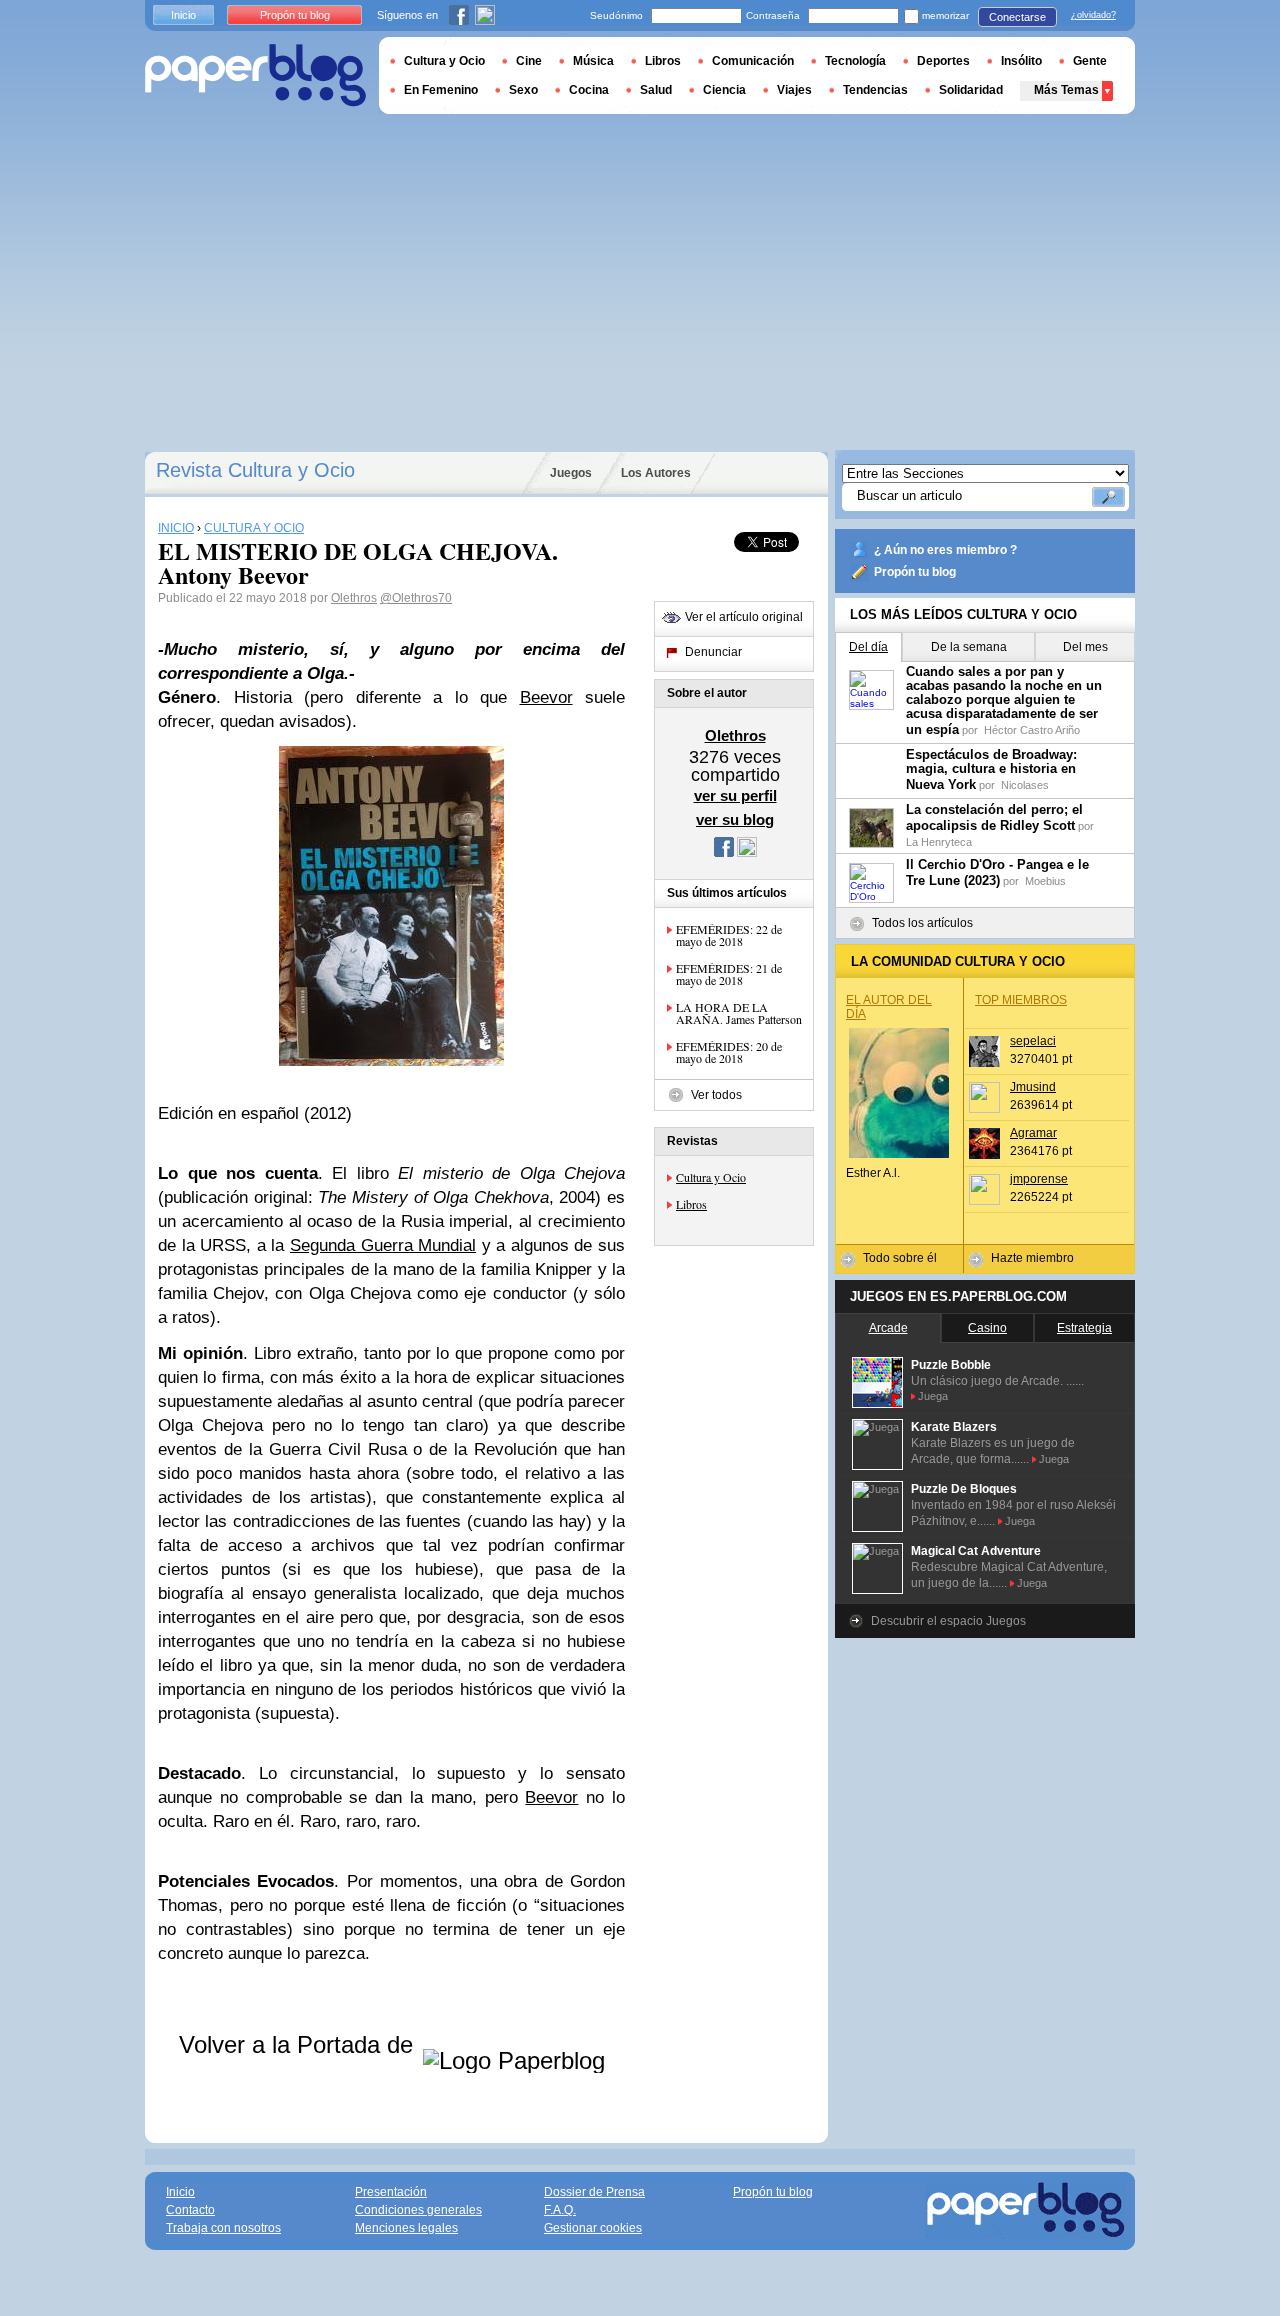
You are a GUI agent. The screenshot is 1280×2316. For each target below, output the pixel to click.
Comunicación (753, 61)
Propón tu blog (915, 572)
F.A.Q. (560, 2210)
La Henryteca (939, 842)
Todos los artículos (922, 923)
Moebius (1045, 881)
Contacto (190, 2210)
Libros (691, 1204)
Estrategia (1084, 1328)
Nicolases (1025, 785)
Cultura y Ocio (711, 1177)
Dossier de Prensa (594, 2192)
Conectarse (1017, 17)
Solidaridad (971, 90)
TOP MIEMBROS (1021, 1000)
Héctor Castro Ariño (1032, 730)
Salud (656, 90)
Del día (868, 647)
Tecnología (855, 61)
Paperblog (255, 75)
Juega (933, 1396)
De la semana (969, 647)
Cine (529, 61)
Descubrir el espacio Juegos (948, 1621)
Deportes (943, 61)
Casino (987, 1328)
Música (593, 61)
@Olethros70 (416, 598)
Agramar (1033, 1133)
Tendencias (875, 90)
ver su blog (735, 819)
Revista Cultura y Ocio (255, 470)
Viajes (794, 90)
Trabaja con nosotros (223, 2228)
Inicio (183, 15)
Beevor (546, 697)
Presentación (391, 2192)
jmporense (1039, 1179)
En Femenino (441, 90)
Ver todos (716, 1095)
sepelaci (1033, 1041)
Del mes (1085, 647)
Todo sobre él (900, 1258)
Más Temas (1066, 90)
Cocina (589, 90)
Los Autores (656, 473)
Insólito (1021, 61)
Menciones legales (406, 2228)
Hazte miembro (1032, 1258)
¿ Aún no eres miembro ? (945, 550)
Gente (1090, 61)
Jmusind (1033, 1087)
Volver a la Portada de (299, 2044)
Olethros (354, 598)
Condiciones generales (418, 2210)
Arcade (888, 1328)
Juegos (571, 473)
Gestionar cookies (593, 2228)
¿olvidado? (1093, 15)
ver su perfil (735, 795)
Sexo (523, 90)
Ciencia (724, 90)
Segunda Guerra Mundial (383, 1245)
